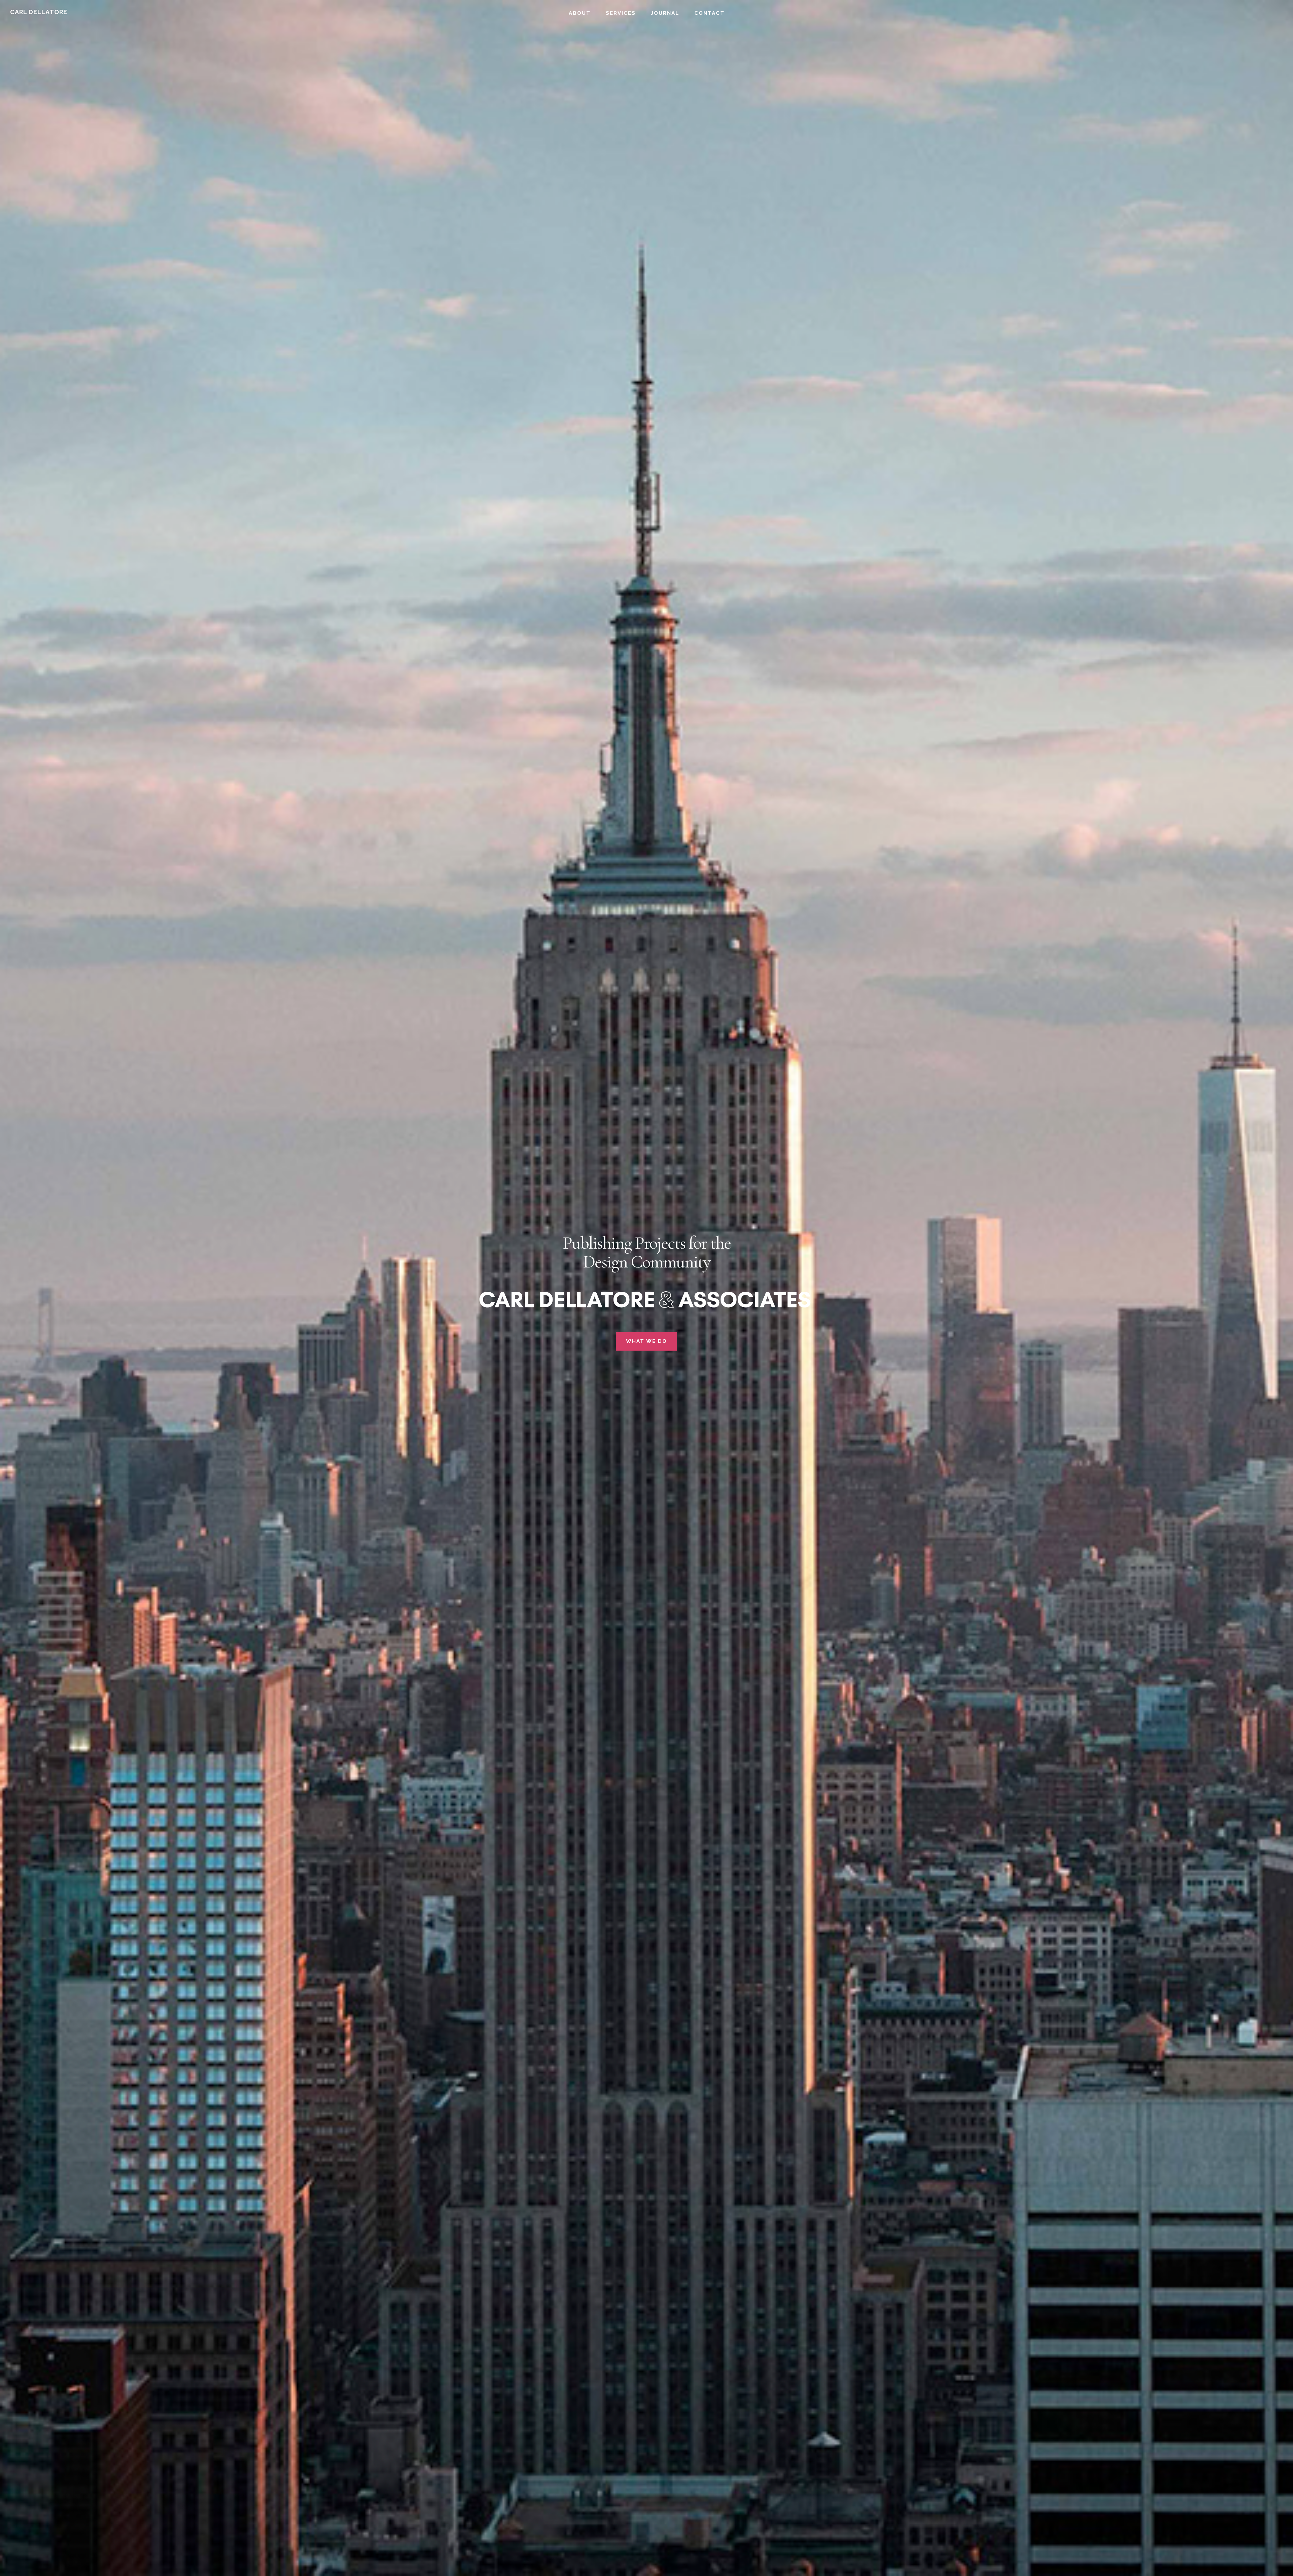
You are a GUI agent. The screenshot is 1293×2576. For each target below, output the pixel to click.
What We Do (646, 1341)
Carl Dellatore (39, 12)
